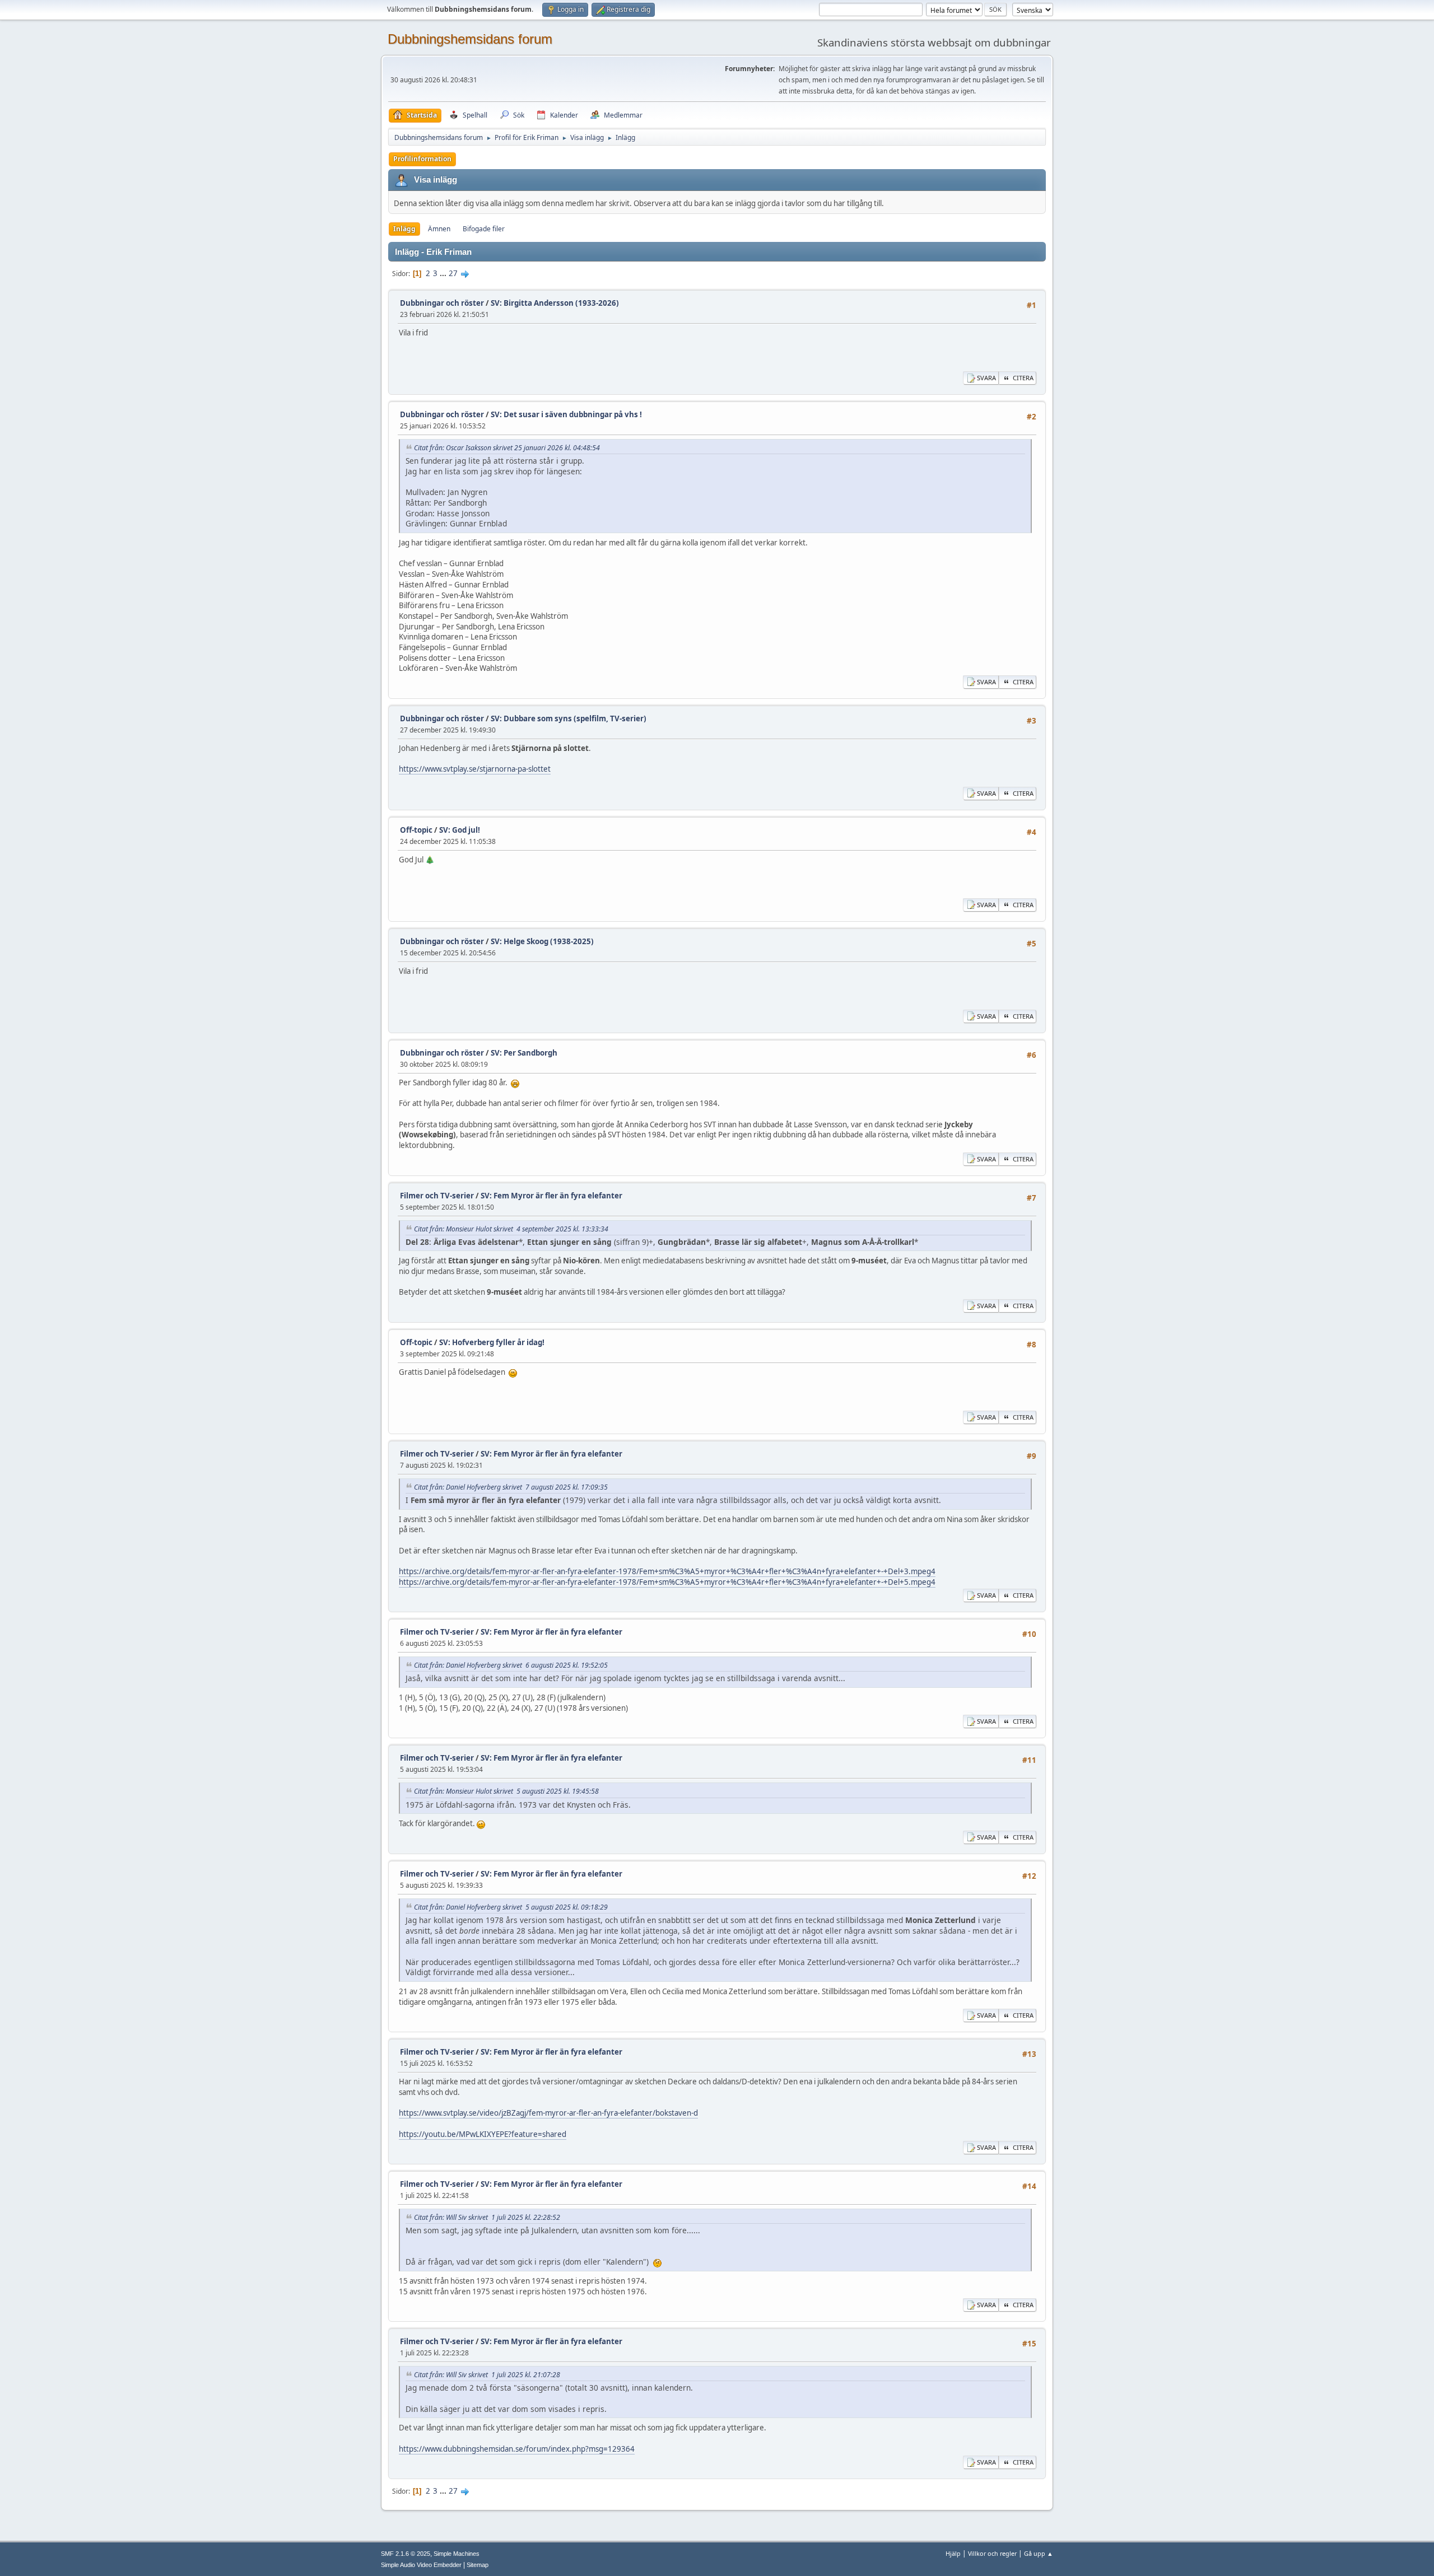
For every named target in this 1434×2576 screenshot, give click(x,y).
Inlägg (404, 229)
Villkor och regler (992, 2553)
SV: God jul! (460, 830)
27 (453, 273)
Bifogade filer (484, 229)
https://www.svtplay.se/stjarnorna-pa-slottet (475, 769)
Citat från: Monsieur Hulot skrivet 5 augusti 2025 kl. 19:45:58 (506, 1791)
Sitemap (478, 2565)
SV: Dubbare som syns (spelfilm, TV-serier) (569, 718)
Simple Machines (457, 2554)
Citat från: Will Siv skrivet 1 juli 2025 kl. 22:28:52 (487, 2217)
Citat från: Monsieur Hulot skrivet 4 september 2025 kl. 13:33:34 (511, 1229)
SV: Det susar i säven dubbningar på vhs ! (566, 414)
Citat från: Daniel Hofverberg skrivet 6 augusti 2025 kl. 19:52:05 (511, 1665)
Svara (986, 378)
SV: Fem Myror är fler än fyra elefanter (551, 1196)
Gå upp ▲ (1039, 2553)
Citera (1023, 378)
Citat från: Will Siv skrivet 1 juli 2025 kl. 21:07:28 (487, 2375)
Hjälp (953, 2553)
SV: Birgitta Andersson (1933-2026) (555, 303)
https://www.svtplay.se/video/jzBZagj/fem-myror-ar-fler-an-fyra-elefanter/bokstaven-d (548, 2113)
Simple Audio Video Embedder (421, 2565)
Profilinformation (422, 159)
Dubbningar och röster (442, 303)
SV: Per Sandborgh (524, 1053)
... (444, 273)
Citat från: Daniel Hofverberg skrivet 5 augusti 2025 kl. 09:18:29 (511, 1907)
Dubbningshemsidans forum (470, 39)
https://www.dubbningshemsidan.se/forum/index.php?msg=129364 (517, 2449)
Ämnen (439, 229)
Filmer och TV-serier (437, 1196)
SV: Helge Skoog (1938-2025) (542, 941)
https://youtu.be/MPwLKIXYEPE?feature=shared (483, 2134)
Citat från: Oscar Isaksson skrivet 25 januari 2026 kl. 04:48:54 (507, 448)
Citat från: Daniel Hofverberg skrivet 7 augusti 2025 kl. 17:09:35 (511, 1487)
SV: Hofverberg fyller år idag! (492, 1342)
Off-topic (416, 830)
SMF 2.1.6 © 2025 (406, 2554)
